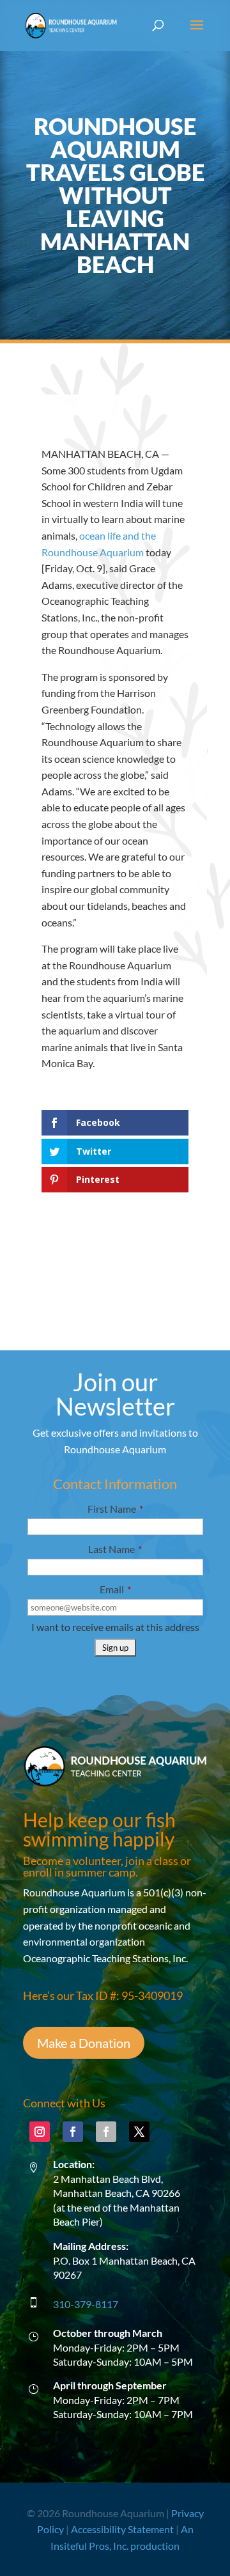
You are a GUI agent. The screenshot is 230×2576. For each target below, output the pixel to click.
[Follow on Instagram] (40, 2132)
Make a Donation (84, 2043)
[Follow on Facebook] (73, 2132)
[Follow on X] (139, 2132)
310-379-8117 (86, 2304)
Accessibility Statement (122, 2529)
